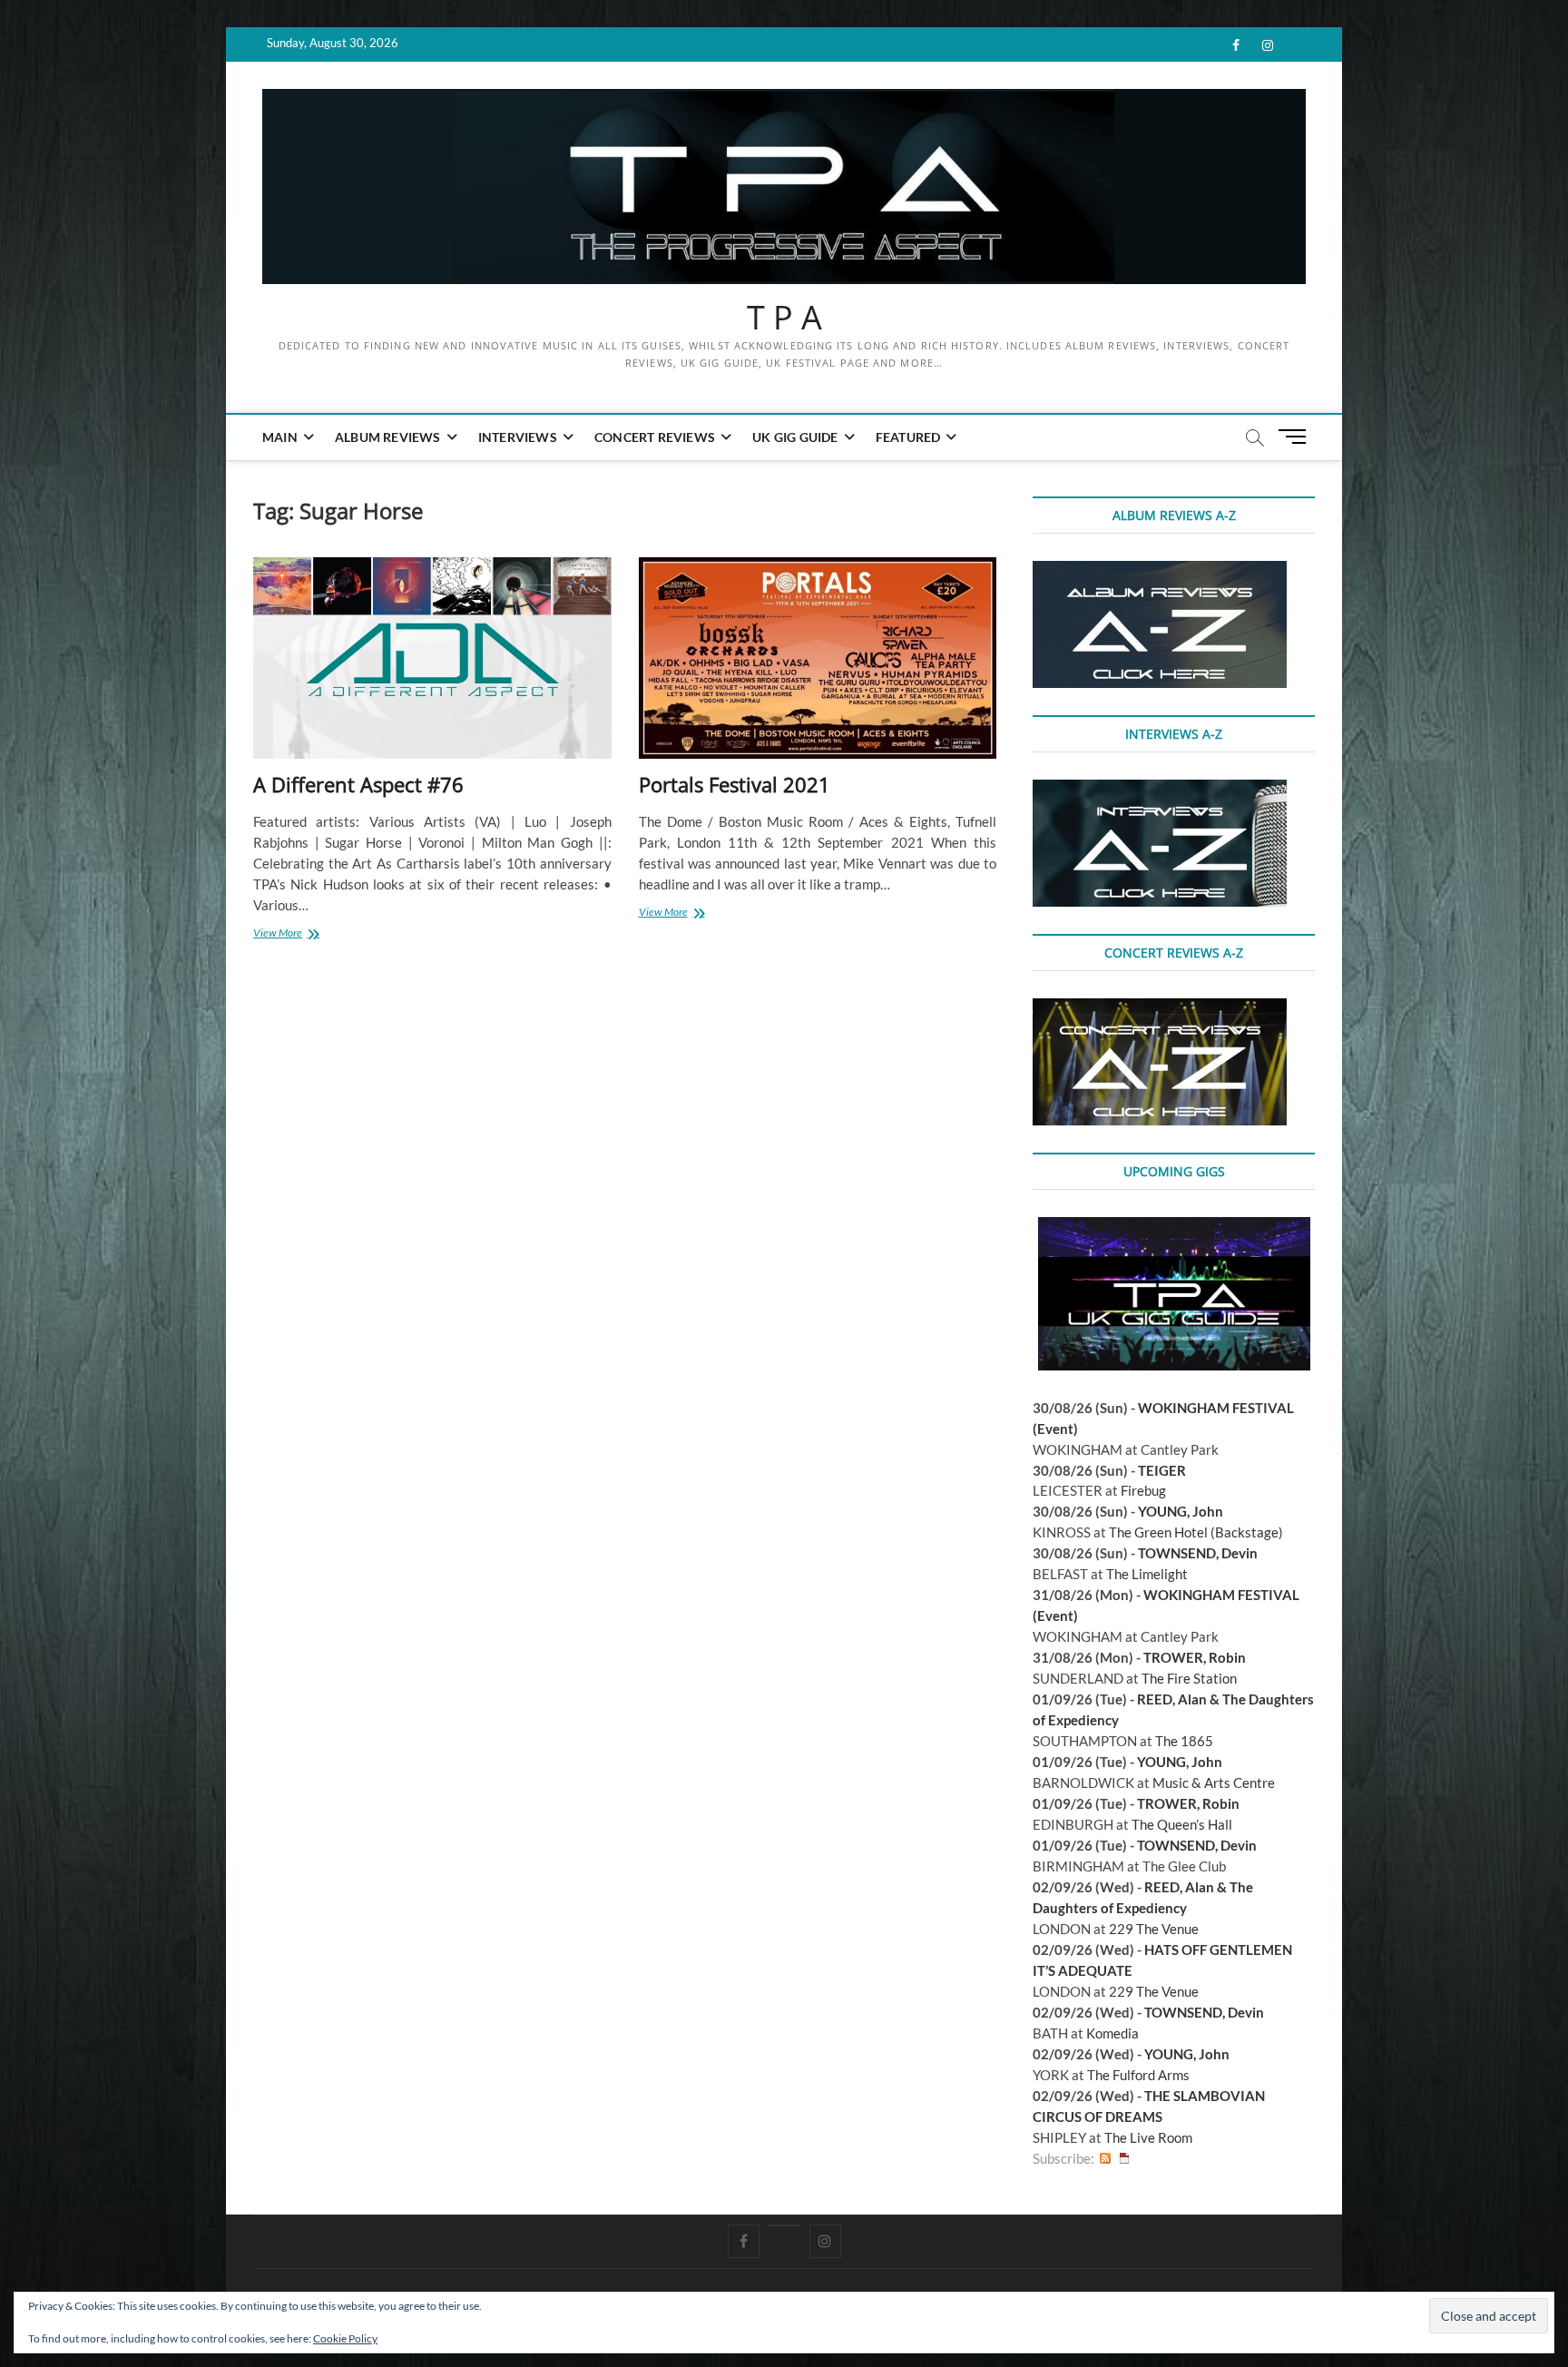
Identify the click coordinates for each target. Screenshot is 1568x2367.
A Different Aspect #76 (358, 784)
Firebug (1143, 1490)
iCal (1124, 2159)
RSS (1105, 2159)
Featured (908, 437)
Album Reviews (388, 437)
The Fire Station (1189, 1678)
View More (298, 934)
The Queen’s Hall (1182, 1824)
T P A (784, 318)
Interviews (518, 437)
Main (280, 437)
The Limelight (1147, 1574)
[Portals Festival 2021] (818, 658)
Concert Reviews (655, 437)
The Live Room (1148, 2137)
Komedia (1112, 2033)
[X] (784, 2225)
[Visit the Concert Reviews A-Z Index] (1160, 1008)
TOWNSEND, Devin (1198, 1553)
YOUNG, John (1181, 1511)
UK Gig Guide (795, 437)
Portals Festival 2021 (735, 784)
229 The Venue (1154, 1929)
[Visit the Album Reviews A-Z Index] (1160, 571)
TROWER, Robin (1195, 1657)
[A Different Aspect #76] (432, 658)
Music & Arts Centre (1214, 1783)
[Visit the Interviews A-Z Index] (1160, 790)
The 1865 (1184, 1741)
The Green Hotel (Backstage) (1196, 1532)
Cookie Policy (345, 2338)
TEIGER (1162, 1470)
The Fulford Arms (1138, 2075)
